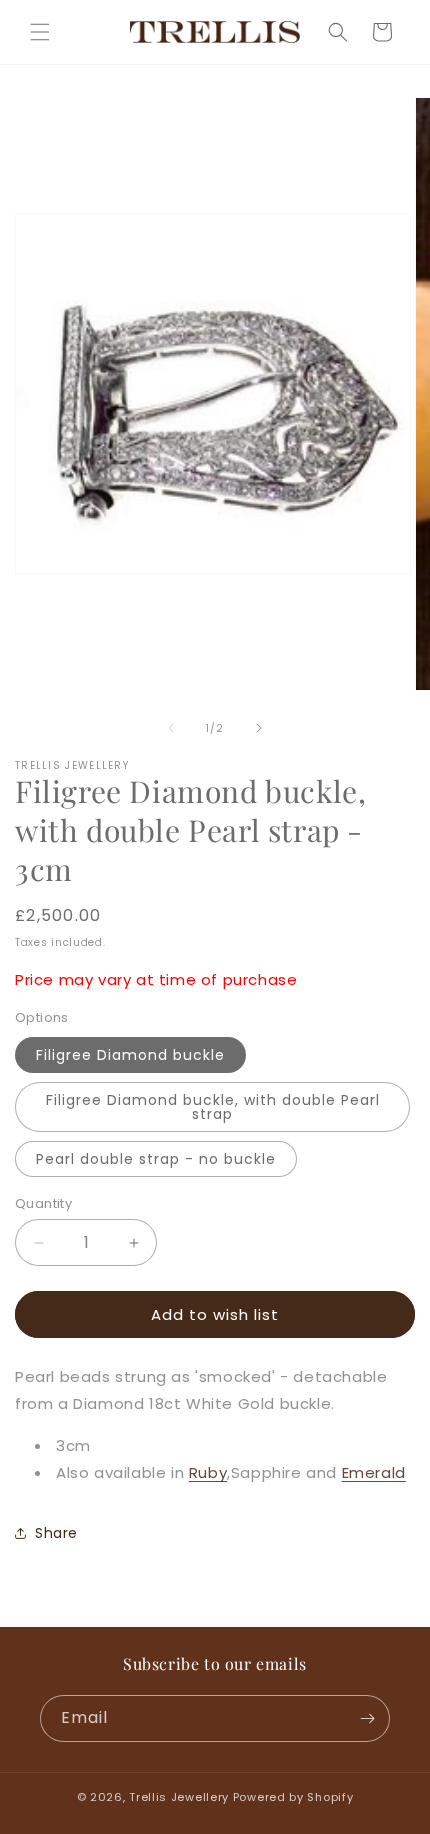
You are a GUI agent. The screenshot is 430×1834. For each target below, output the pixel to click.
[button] (40, 32)
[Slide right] (259, 728)
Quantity (43, 1203)
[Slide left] (171, 728)
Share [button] (56, 1533)
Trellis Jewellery (179, 1797)
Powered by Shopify (293, 1797)
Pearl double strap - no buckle (156, 1159)
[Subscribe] (367, 1718)
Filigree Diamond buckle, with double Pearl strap (213, 1107)
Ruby (208, 1472)
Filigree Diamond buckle (130, 1055)
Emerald (374, 1472)
